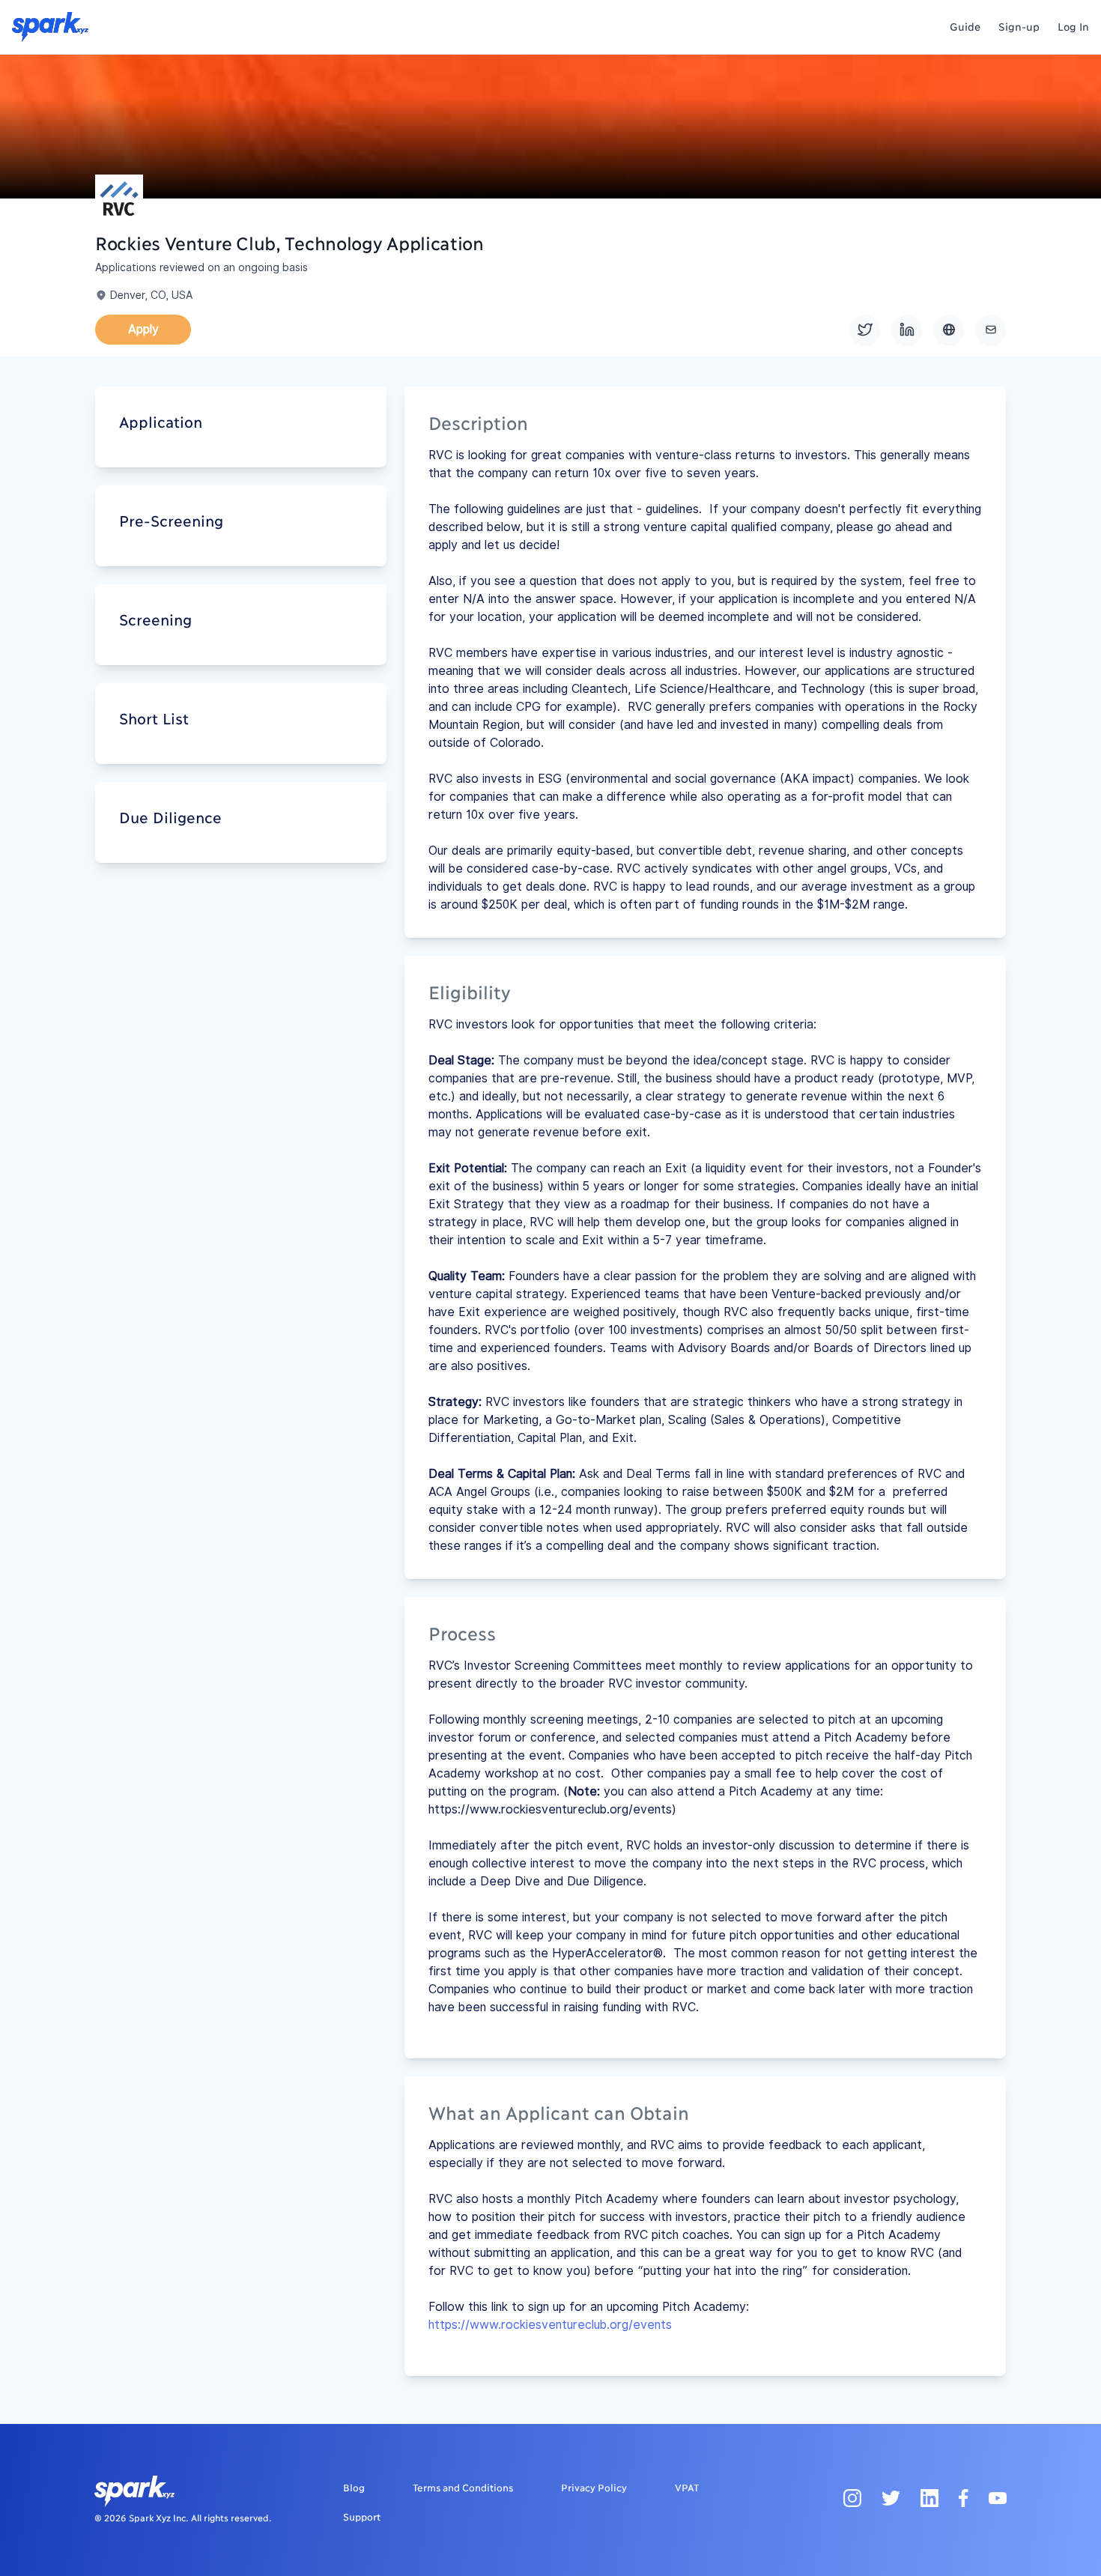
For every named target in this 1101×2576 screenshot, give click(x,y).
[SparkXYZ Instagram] (852, 2497)
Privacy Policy (594, 2487)
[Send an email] (991, 330)
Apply (143, 329)
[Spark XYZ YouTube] (998, 2497)
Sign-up (1019, 26)
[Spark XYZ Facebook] (964, 2497)
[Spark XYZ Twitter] (891, 2497)
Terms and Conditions (463, 2487)
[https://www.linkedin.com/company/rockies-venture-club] (907, 330)
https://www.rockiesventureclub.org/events (550, 2325)
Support (362, 2516)
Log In (1073, 26)
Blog (354, 2487)
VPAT (687, 2487)
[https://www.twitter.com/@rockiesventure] (865, 330)
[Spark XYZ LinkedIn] (929, 2497)
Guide (965, 26)
